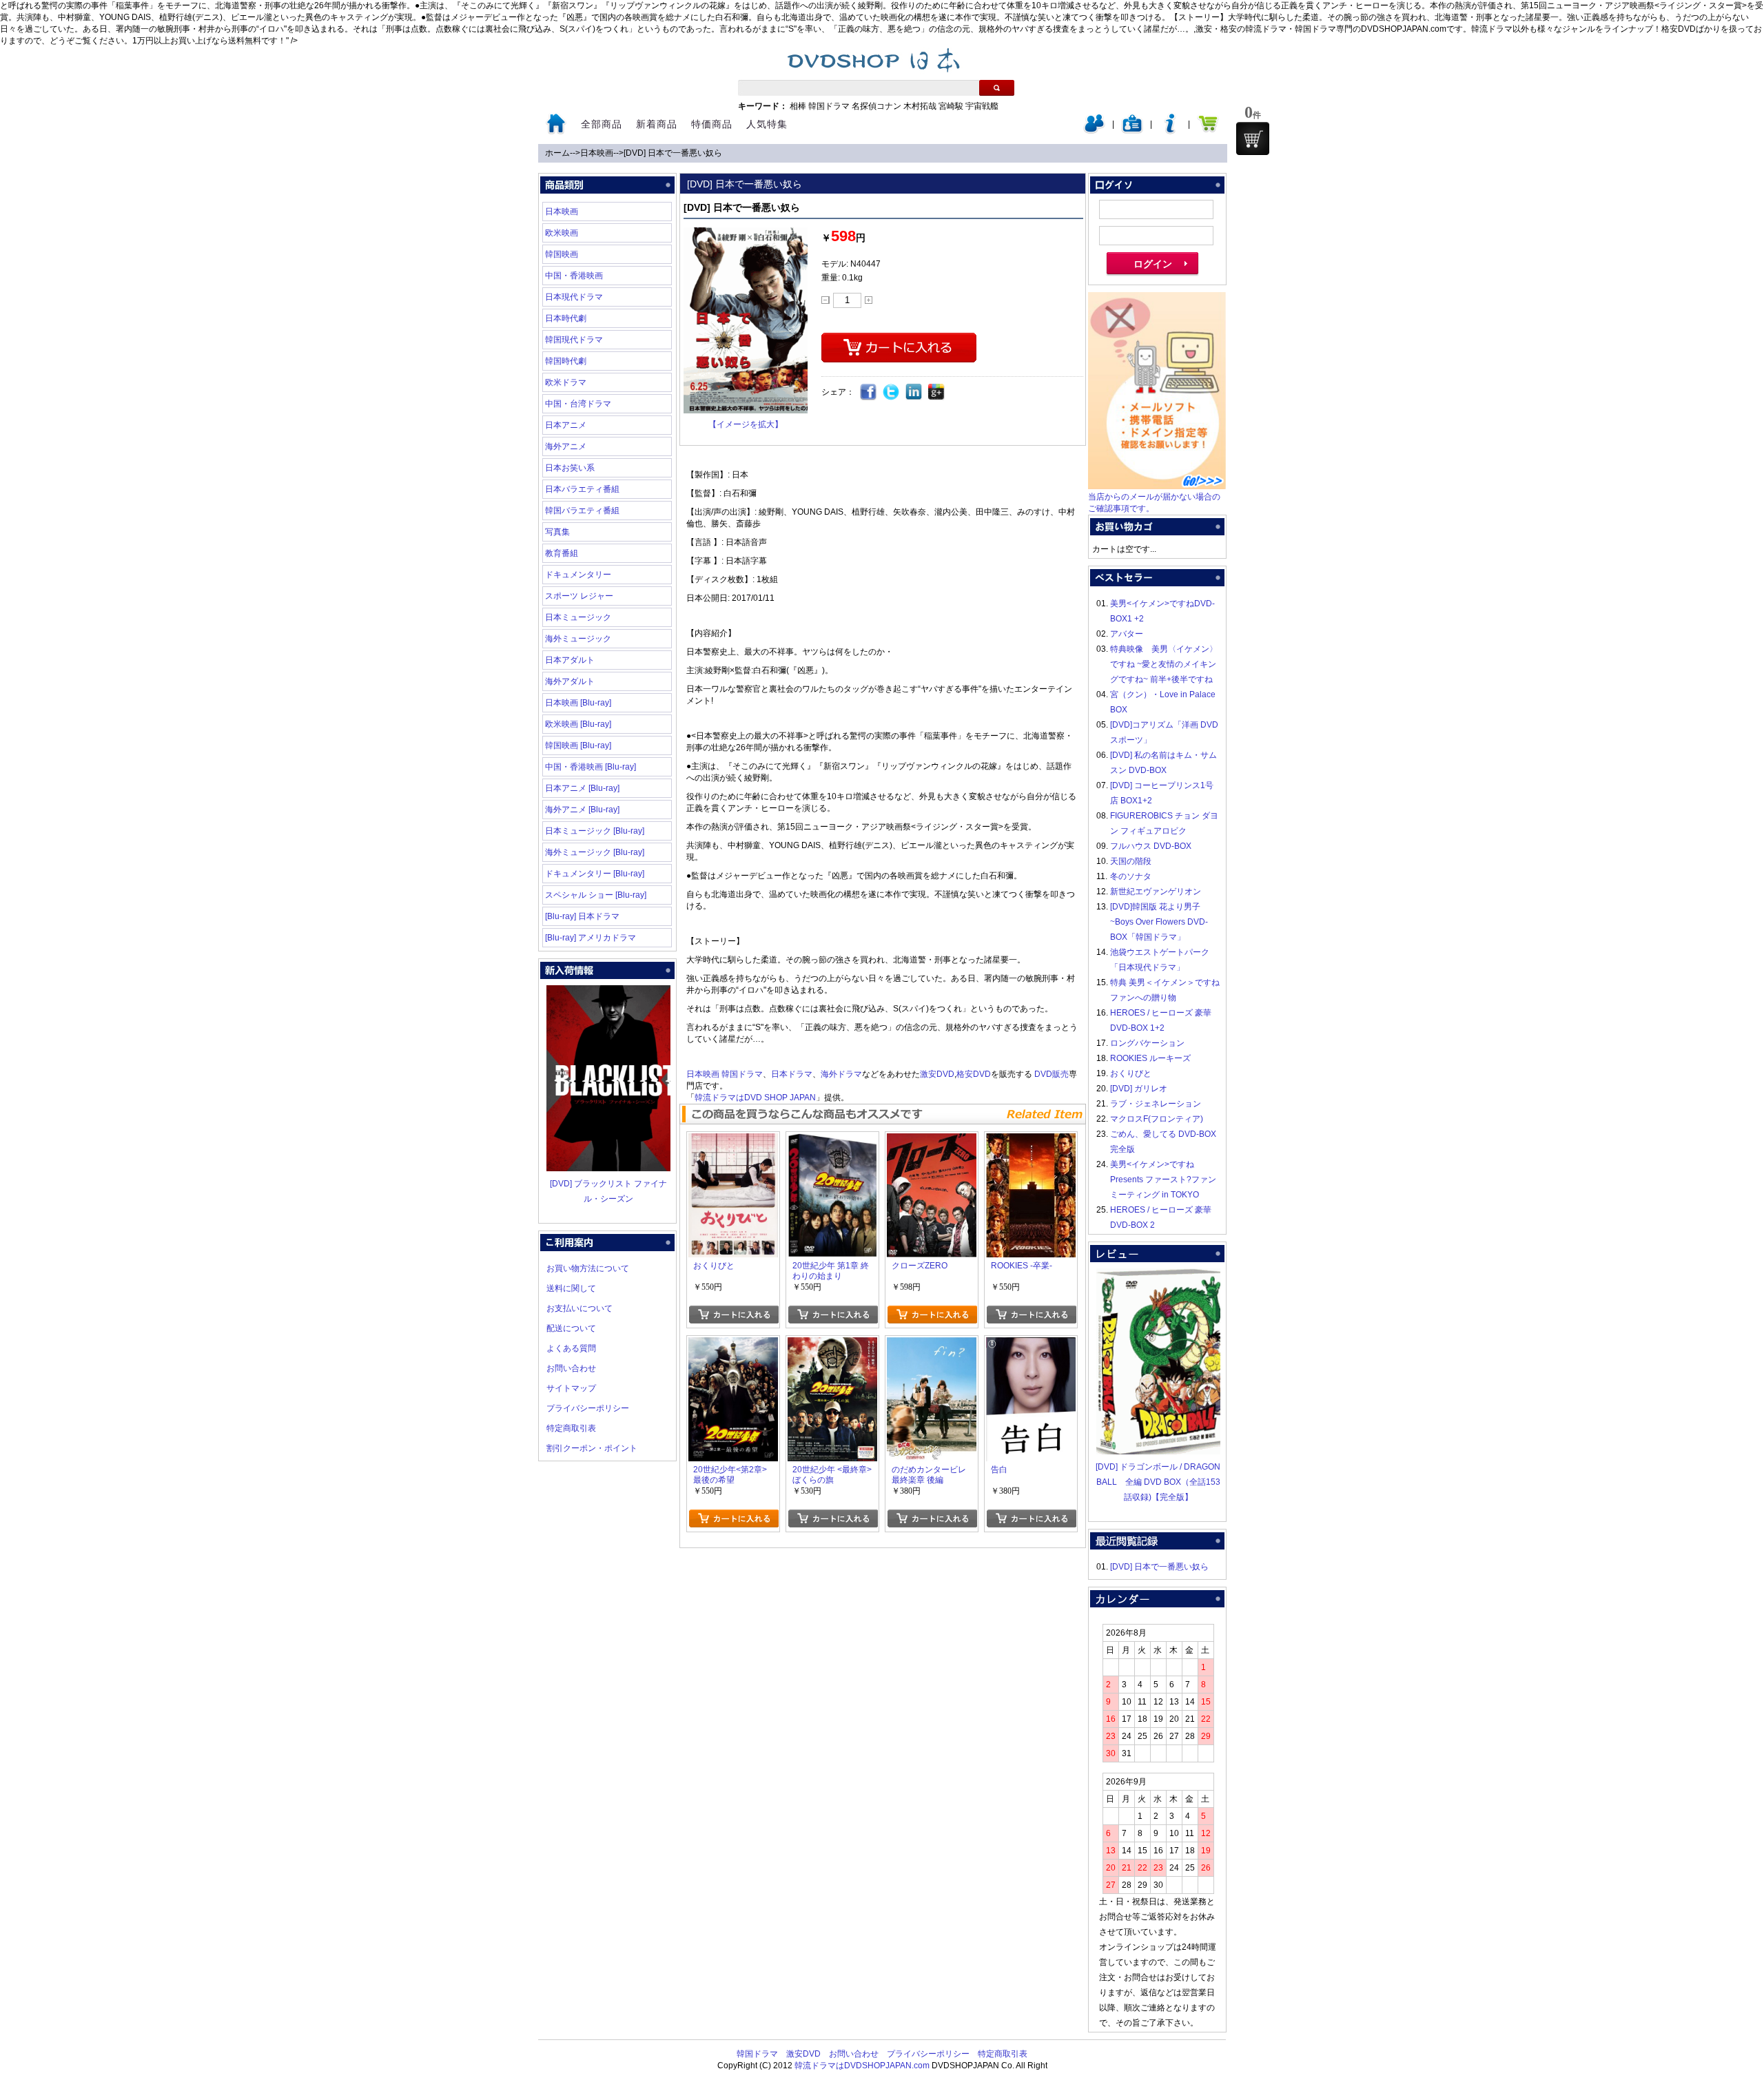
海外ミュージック (578, 639)
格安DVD (974, 1074)
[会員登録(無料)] (1132, 131)
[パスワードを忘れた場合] (1170, 131)
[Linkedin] (914, 392)
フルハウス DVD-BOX (1151, 846)
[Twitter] (891, 392)
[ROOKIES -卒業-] (1031, 1141)
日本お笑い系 (570, 468)
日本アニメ (566, 425)
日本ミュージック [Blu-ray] (595, 831)
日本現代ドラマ (574, 297)
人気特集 (767, 124)
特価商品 (712, 124)
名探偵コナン (876, 106)
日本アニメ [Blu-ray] (582, 788)
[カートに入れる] (734, 1315)
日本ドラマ (792, 1074)
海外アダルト (570, 681)
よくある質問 (571, 1348)
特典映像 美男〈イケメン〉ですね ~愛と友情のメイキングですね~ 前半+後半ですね (1164, 664)
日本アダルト (570, 660)
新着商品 (657, 124)
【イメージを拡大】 (746, 424)
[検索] (997, 88)
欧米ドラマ (566, 382)
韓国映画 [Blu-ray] (578, 745)
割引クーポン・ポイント (592, 1448)
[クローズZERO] (932, 1141)
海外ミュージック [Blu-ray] (595, 852)
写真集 (557, 532)
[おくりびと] (733, 1141)
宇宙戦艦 (982, 106)
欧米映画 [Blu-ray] (578, 724)
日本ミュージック (578, 617)
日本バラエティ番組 (582, 489)
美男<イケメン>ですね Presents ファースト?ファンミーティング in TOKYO (1163, 1180)
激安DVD (937, 1074)
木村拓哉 (920, 106)
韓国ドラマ (829, 106)
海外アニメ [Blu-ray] (582, 810)
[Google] (937, 392)
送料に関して (571, 1288)
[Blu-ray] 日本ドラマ (582, 916)
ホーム (557, 153)
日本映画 (597, 153)
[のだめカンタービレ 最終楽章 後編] (932, 1345)
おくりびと (1131, 1073)
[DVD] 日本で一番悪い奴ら (673, 153)
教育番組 (562, 553)
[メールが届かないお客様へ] (1157, 486)
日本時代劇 (566, 318)
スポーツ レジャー (579, 596)
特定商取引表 (571, 1428)
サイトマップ (571, 1388)
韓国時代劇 (566, 361)
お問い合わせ (571, 1368)
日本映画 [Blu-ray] (578, 703)
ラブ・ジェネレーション (1156, 1104)
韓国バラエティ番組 (582, 511)
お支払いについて (580, 1308)
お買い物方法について (588, 1268)
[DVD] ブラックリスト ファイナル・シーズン (608, 1191)
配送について (571, 1328)
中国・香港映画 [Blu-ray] (591, 767)
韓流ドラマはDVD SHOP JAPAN (755, 1098)
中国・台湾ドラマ (578, 404)
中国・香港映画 (574, 276)
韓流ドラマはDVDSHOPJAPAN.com (862, 2066)
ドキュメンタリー (578, 575)
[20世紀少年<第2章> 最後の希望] (733, 1345)
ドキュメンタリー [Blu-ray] (595, 874)
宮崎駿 (951, 106)
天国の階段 (1131, 861)
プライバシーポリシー (588, 1408)
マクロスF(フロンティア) (1157, 1119)
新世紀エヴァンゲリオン (1156, 892)
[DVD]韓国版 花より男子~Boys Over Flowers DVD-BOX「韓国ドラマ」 (1159, 922)
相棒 (798, 106)
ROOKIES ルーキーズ (1150, 1058)
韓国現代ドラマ (574, 340)
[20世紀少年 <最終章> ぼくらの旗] (832, 1345)
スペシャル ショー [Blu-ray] (596, 895)
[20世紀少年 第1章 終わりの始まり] (832, 1141)
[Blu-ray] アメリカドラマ (591, 938)
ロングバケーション (1147, 1043)
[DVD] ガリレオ (1139, 1089)
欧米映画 (562, 233)
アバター (1127, 634)
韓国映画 (562, 254)
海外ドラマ (841, 1074)
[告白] (1031, 1345)
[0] (1253, 138)
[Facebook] (869, 392)
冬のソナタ (1131, 876)
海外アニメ (566, 446)
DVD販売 (1052, 1074)
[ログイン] (1094, 131)
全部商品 (602, 124)
